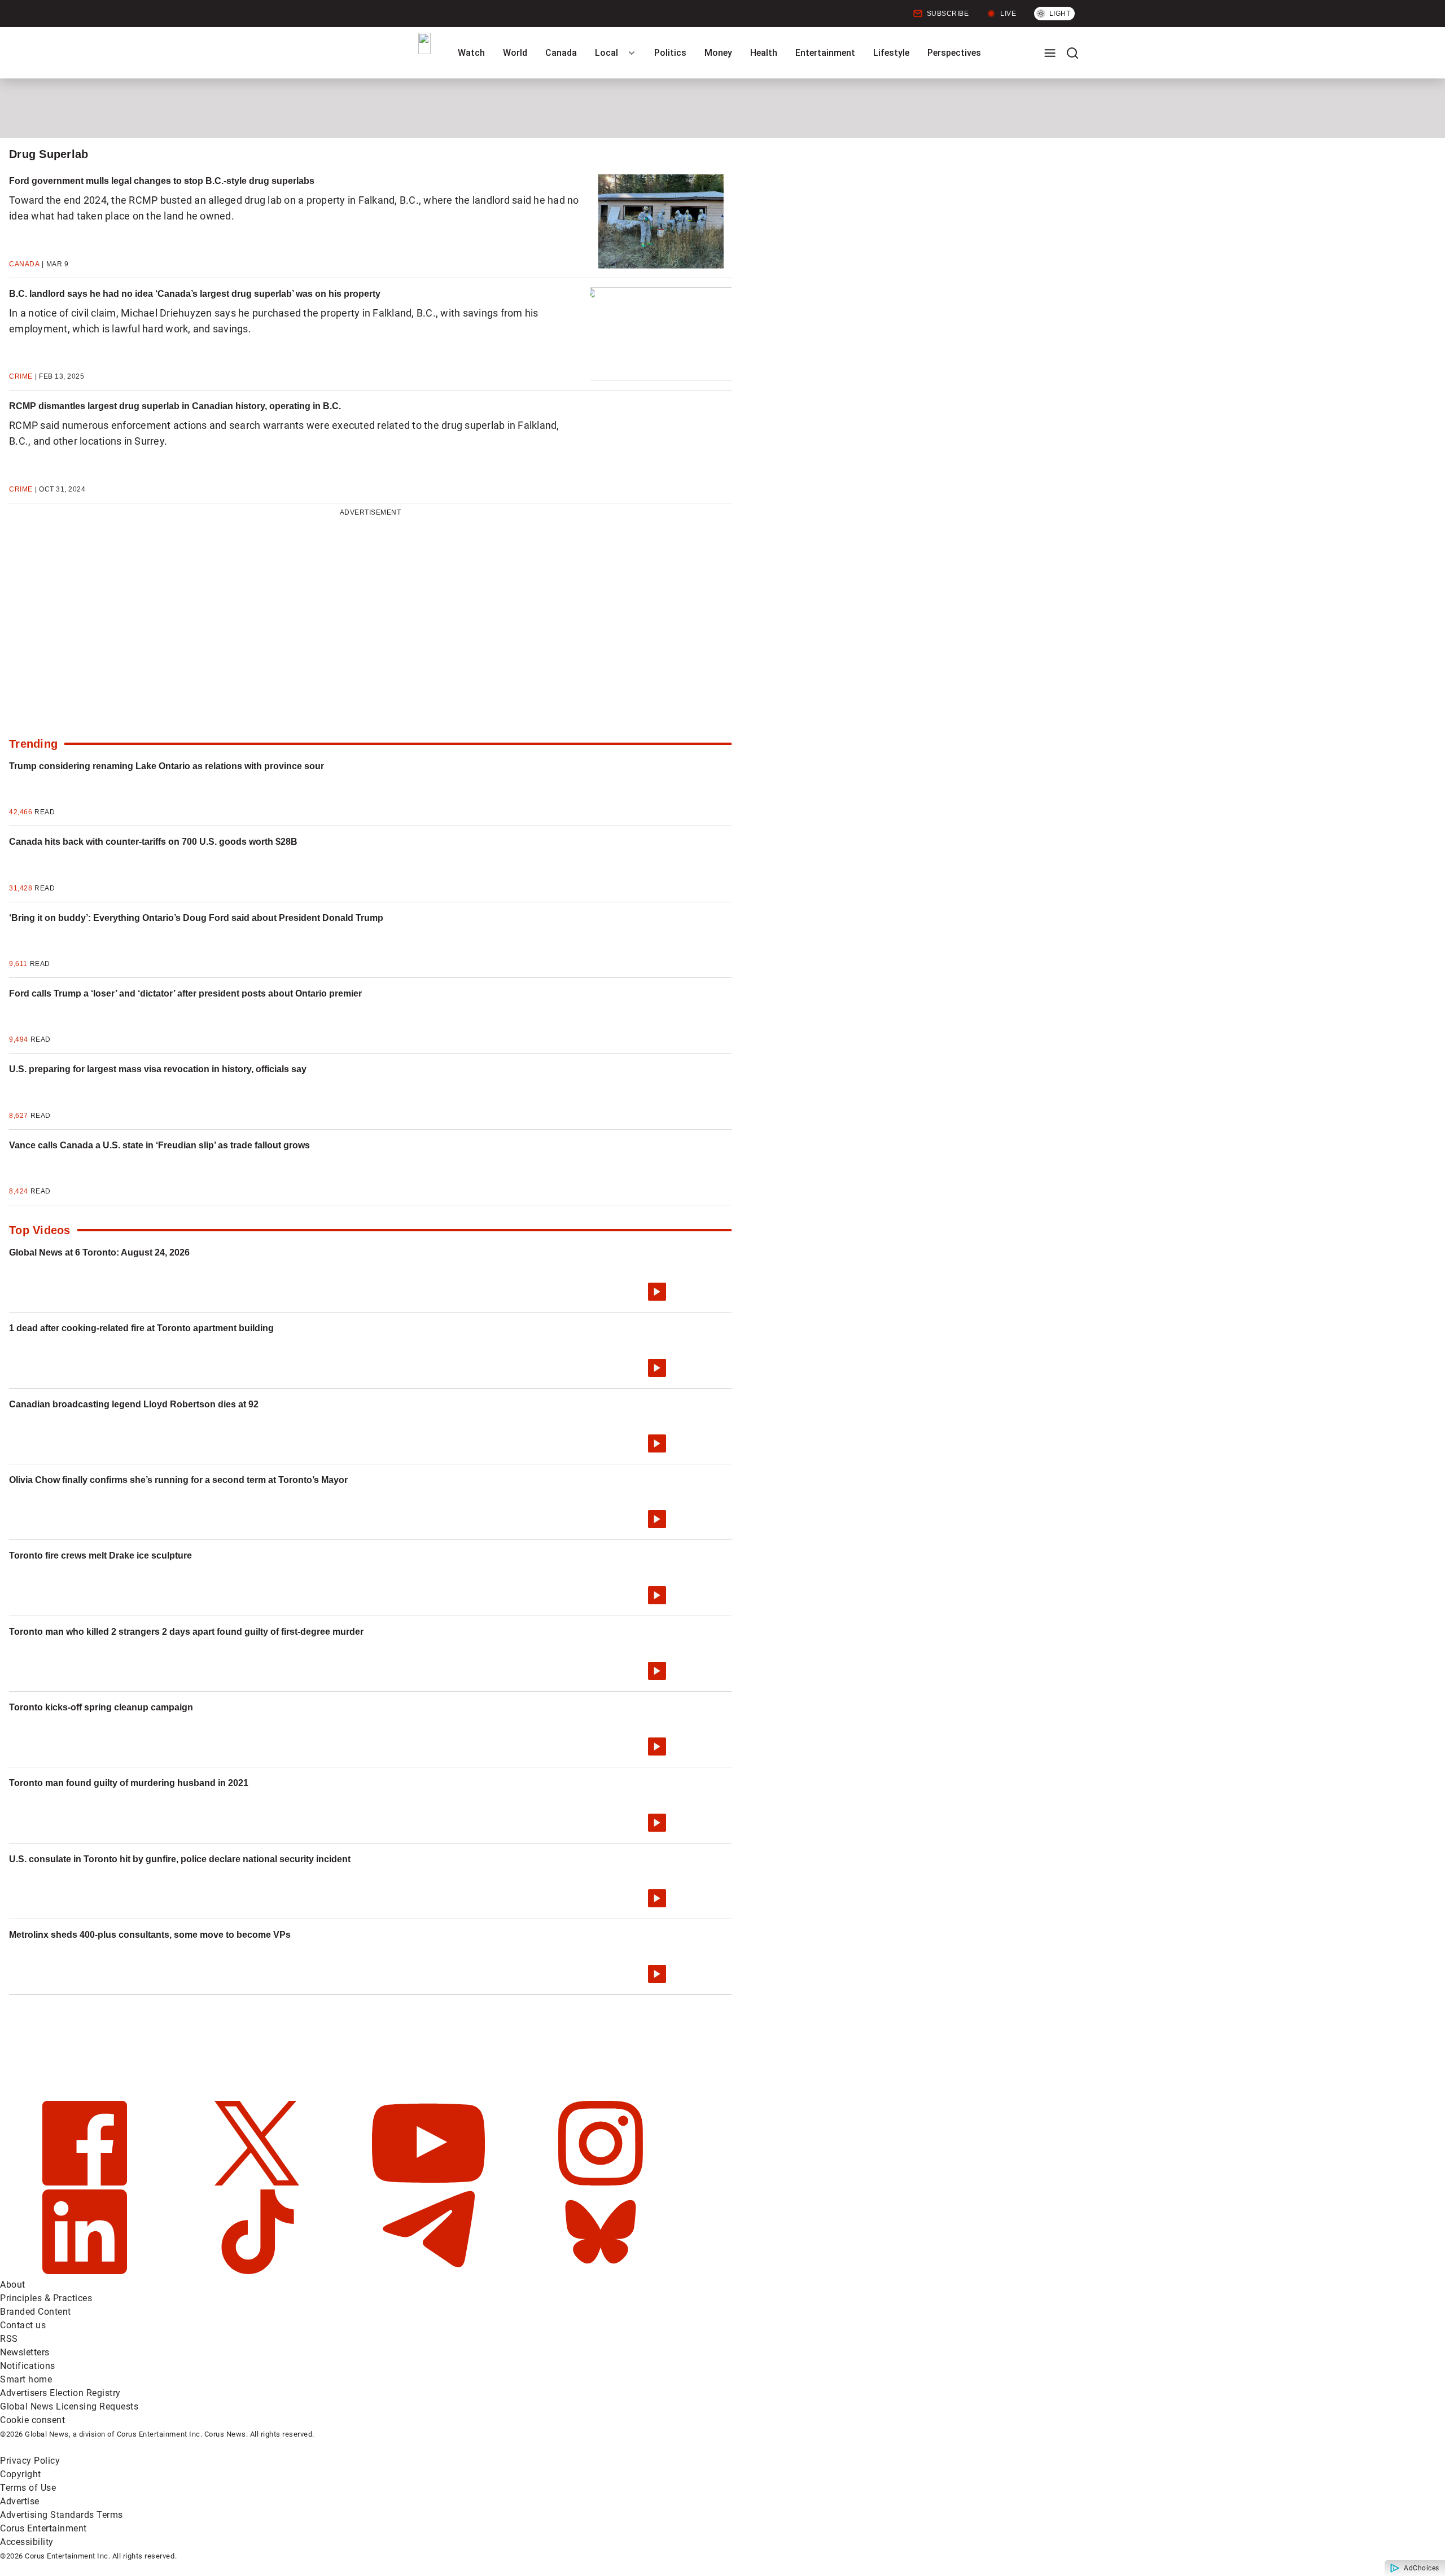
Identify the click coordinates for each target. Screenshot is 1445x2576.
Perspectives (954, 53)
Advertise (20, 2501)
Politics (670, 53)
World (515, 53)
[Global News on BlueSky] (601, 2271)
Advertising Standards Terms (62, 2515)
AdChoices (1422, 2568)
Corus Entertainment (43, 2528)
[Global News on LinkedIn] (86, 2271)
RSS (9, 2339)
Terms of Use (28, 2488)
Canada (561, 53)
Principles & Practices (46, 2298)
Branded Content (36, 2312)
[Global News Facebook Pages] (86, 2182)
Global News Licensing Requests (69, 2406)
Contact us (23, 2325)
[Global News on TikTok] (258, 2271)
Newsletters (25, 2352)
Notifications (28, 2366)
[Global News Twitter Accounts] (258, 2182)
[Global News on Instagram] (601, 2182)
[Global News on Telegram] (430, 2271)
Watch (471, 53)
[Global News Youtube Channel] (430, 2182)
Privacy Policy (30, 2461)
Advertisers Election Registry (60, 2393)
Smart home (26, 2379)
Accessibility (27, 2542)
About (13, 2285)
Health (764, 53)
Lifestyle (891, 53)
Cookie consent (32, 2420)
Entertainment (825, 53)
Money (718, 53)
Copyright (21, 2474)
